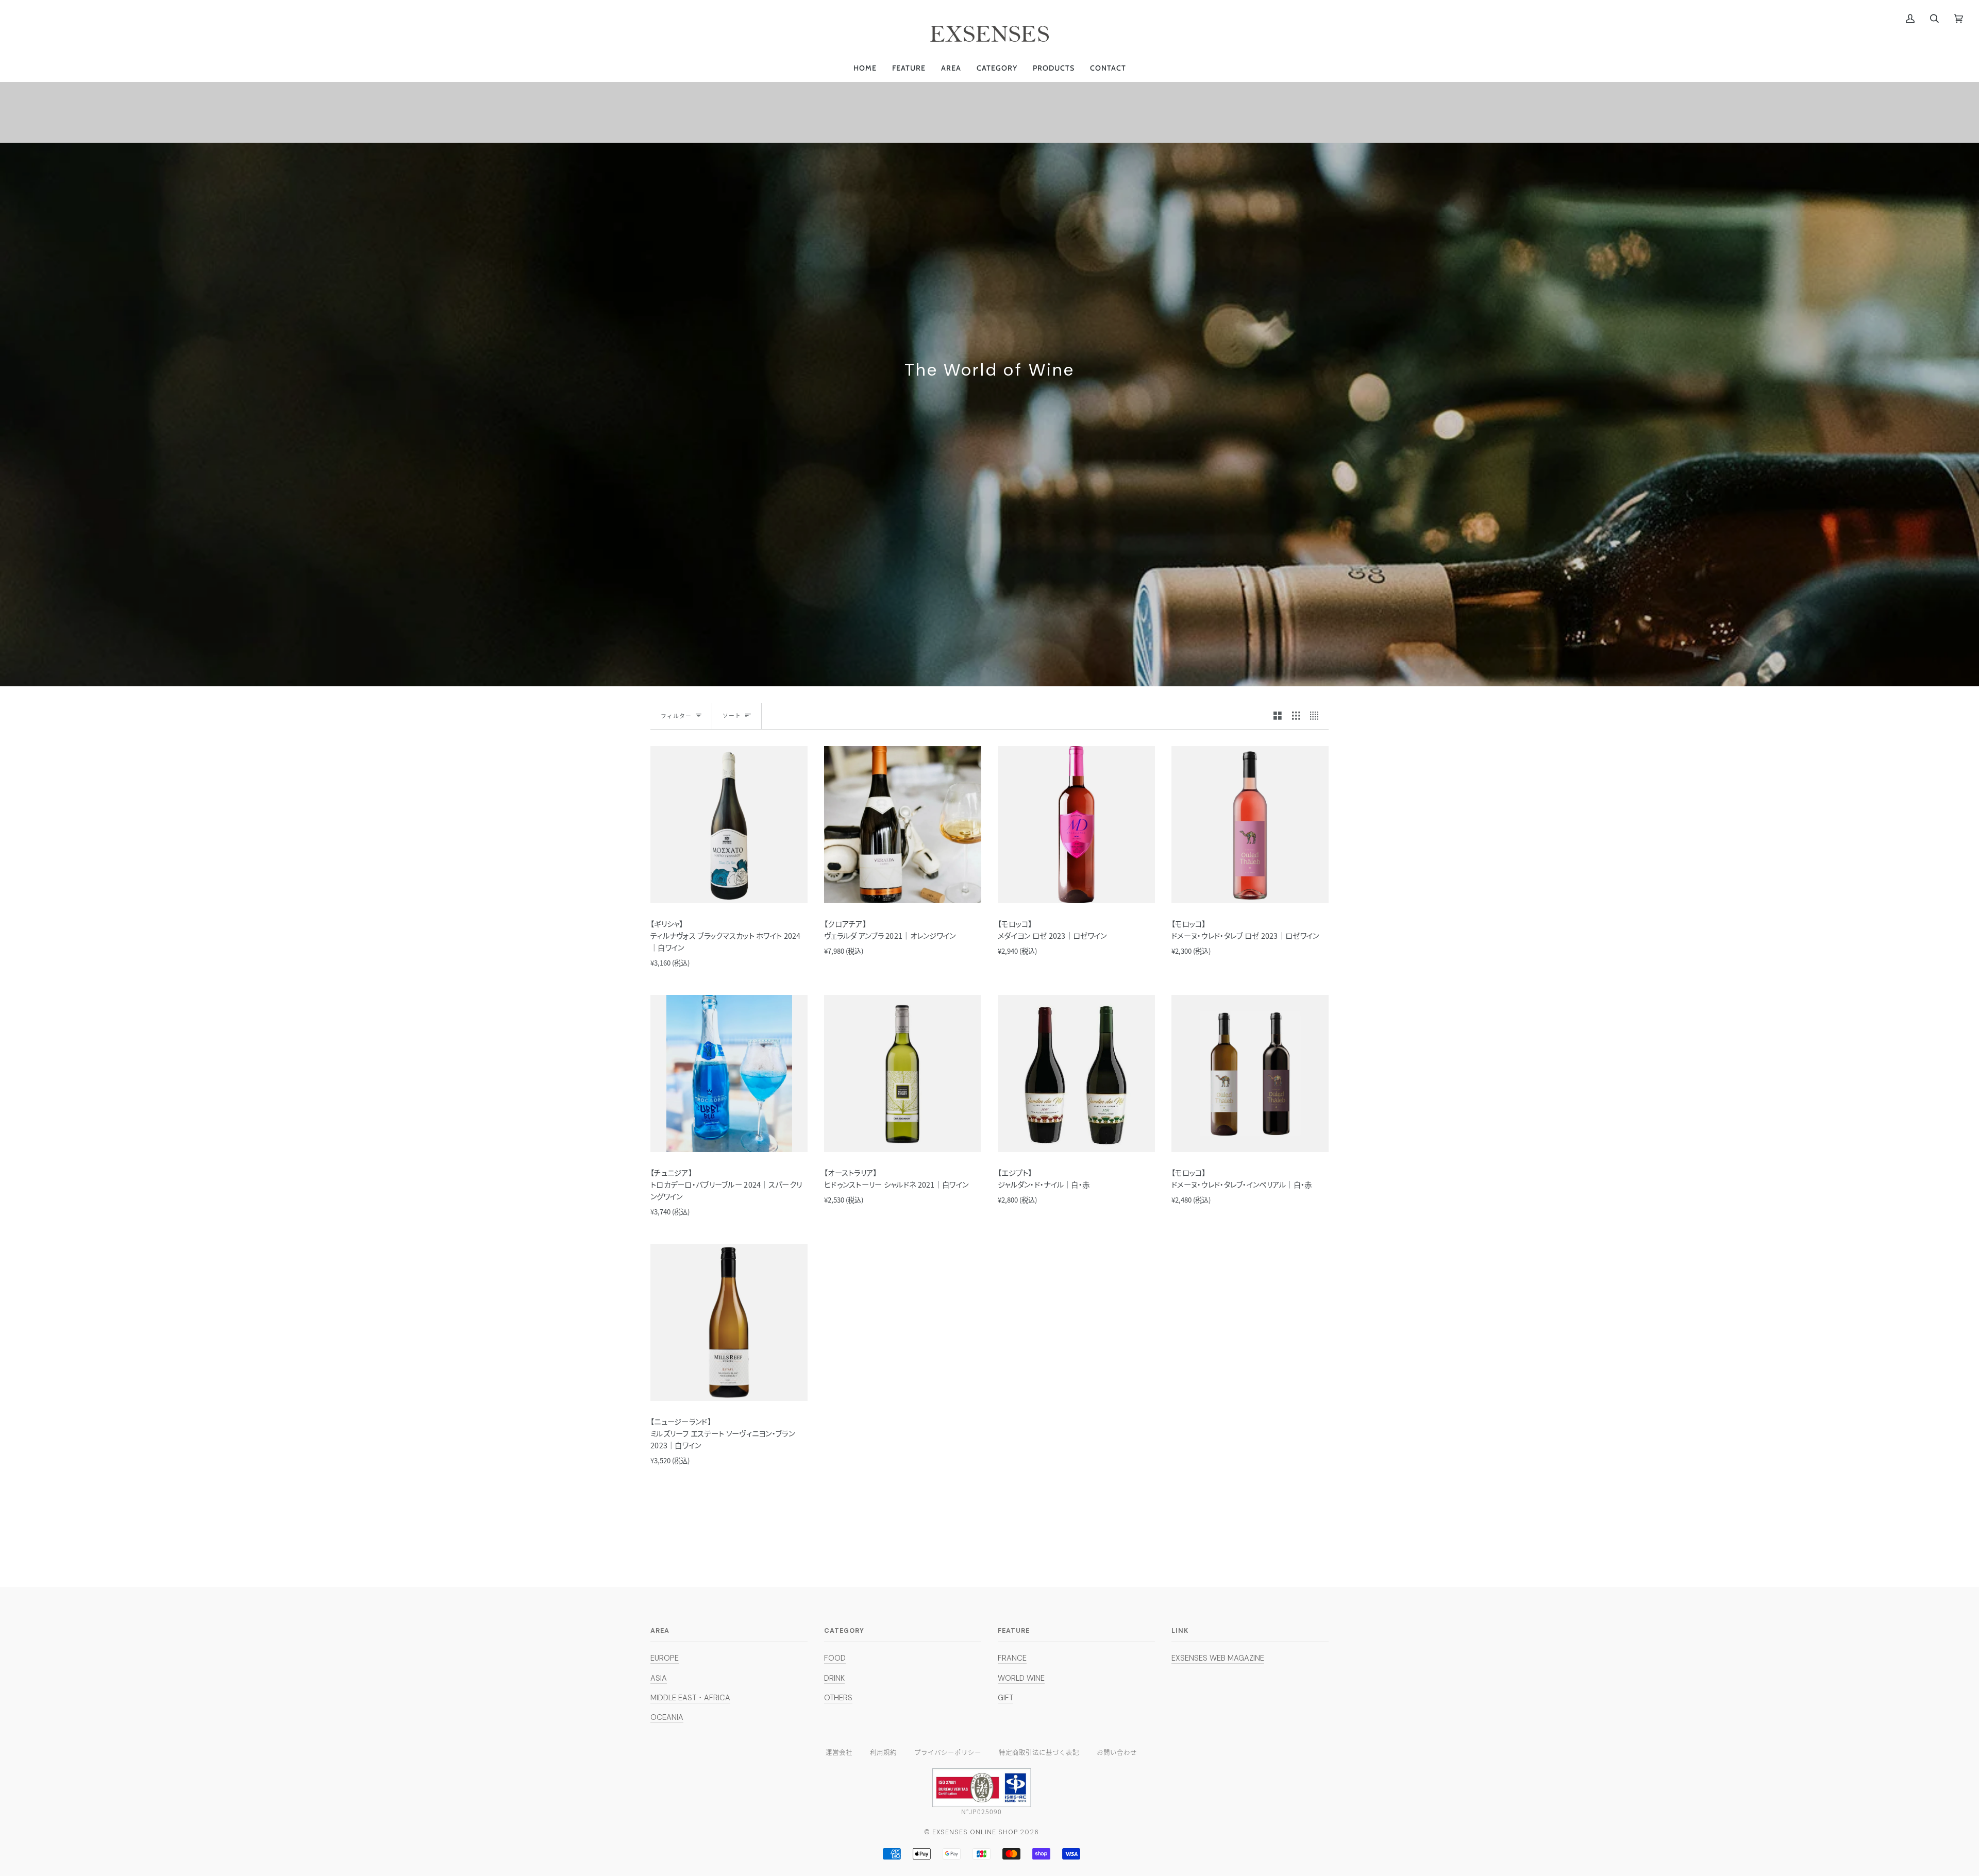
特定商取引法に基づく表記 (1039, 1752)
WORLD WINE (1021, 1678)
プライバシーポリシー (948, 1752)
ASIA (659, 1678)
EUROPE (665, 1658)
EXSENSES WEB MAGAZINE (1218, 1658)
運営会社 (839, 1752)
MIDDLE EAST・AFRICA (690, 1698)
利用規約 (883, 1752)
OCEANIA (667, 1717)
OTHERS (838, 1698)
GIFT (1005, 1698)
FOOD (835, 1658)
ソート (732, 715)
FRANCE (1012, 1658)
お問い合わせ (1117, 1752)
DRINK (834, 1678)
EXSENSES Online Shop (975, 1832)
